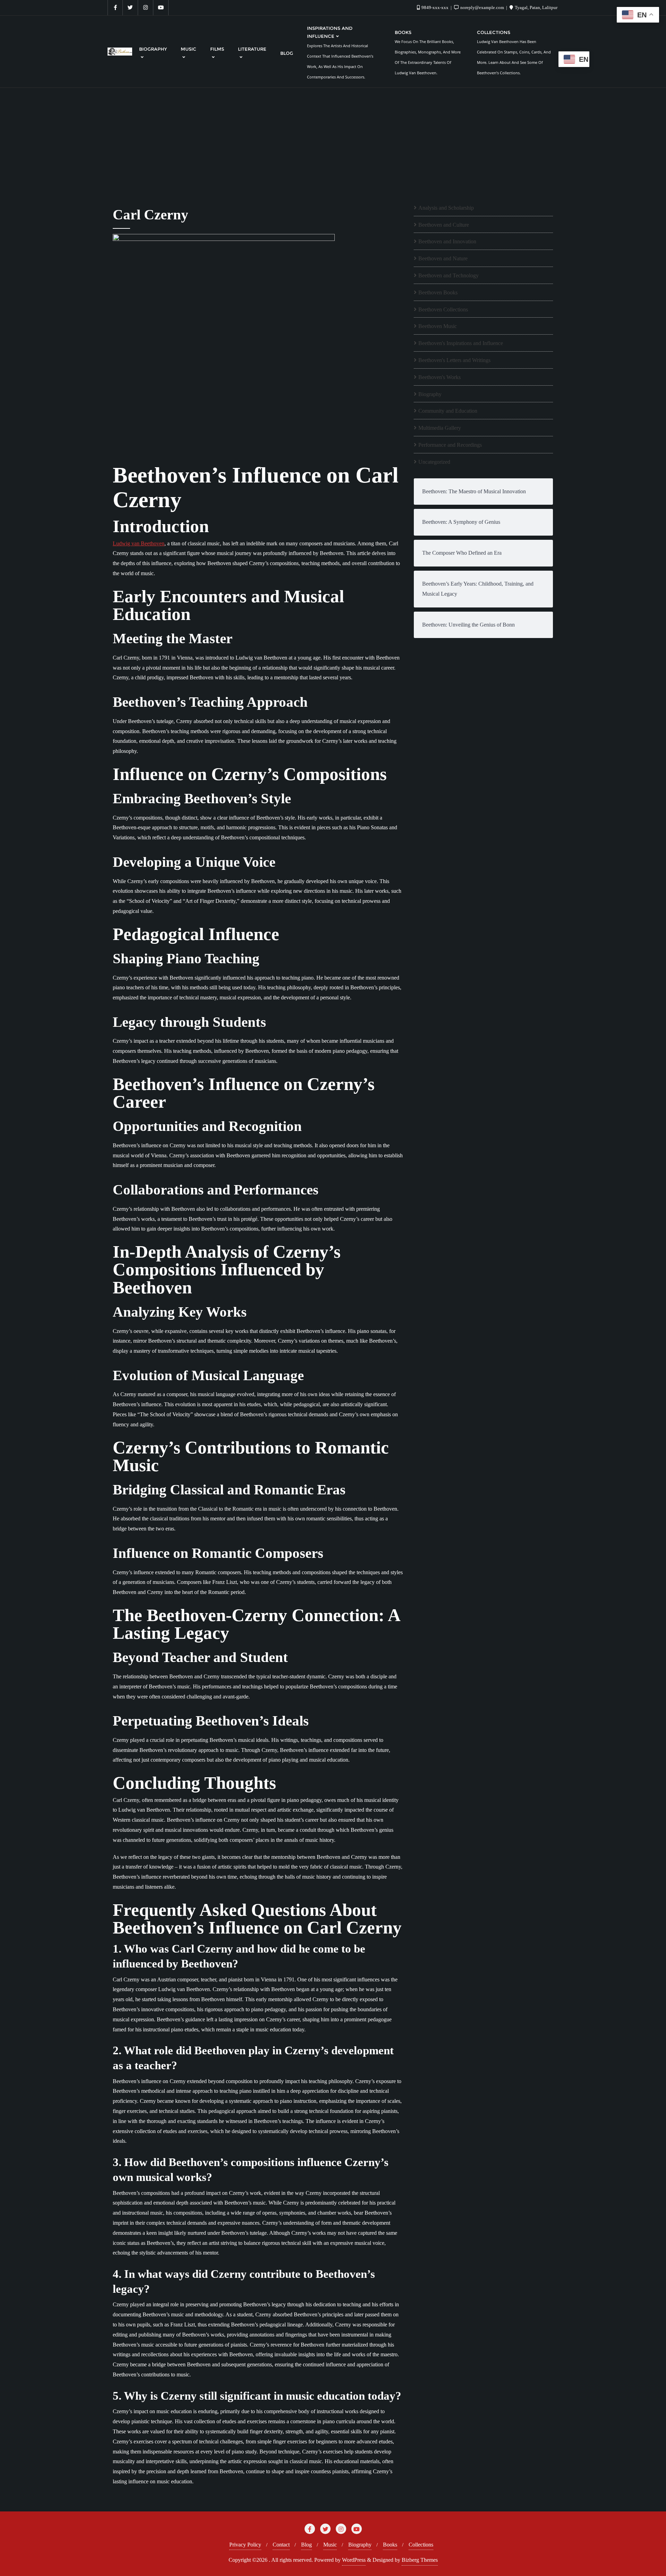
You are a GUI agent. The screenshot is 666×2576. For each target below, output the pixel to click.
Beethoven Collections (443, 309)
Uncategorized (434, 462)
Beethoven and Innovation (447, 241)
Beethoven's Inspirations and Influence (461, 343)
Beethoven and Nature (443, 258)
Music (330, 2545)
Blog (306, 2545)
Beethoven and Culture (444, 225)
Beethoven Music (438, 326)
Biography (430, 394)
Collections (421, 2545)
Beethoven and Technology (449, 275)
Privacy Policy (245, 2545)
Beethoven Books (438, 292)
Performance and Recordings (450, 445)
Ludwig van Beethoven (139, 543)
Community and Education (448, 411)
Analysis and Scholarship (446, 208)
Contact (281, 2545)
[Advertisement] (333, 140)
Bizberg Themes (420, 2560)
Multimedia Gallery (440, 428)
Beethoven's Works (439, 377)
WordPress (354, 2560)
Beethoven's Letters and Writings (454, 360)
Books (390, 2545)
